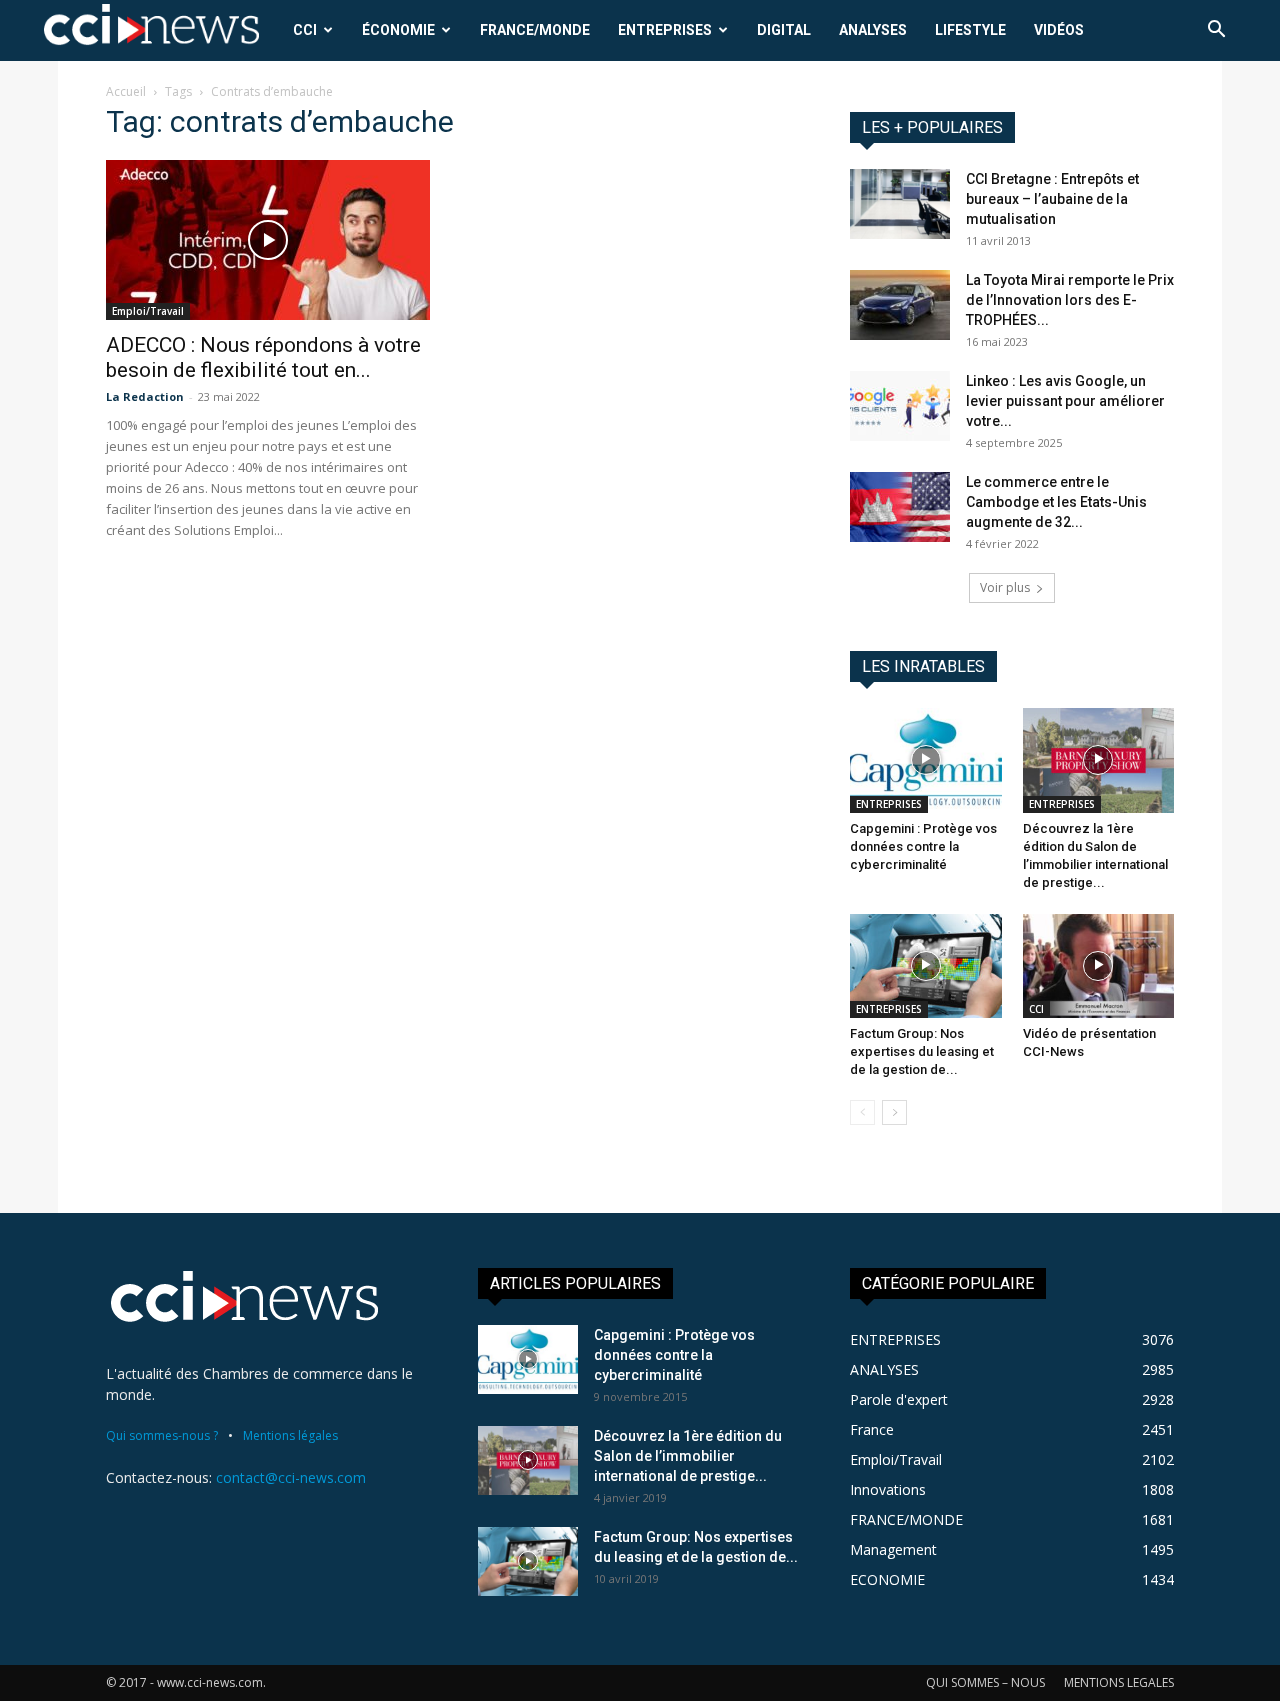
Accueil (126, 91)
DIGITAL (784, 30)
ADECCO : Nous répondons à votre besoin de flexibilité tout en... (263, 357)
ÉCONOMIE (398, 30)
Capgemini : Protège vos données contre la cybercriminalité (923, 846)
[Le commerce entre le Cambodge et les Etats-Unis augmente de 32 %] (900, 507)
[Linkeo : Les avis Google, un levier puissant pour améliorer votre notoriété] (900, 406)
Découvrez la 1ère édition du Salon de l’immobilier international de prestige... (688, 1456)
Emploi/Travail (148, 311)
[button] (1216, 31)
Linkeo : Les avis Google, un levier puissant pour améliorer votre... (1065, 401)
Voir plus (1005, 587)
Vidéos (1059, 30)
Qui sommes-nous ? (162, 1435)
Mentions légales (290, 1435)
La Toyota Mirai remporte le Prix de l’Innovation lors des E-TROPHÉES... (1070, 300)
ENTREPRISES (665, 30)
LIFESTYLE (970, 30)
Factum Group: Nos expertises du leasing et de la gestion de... (922, 1051)
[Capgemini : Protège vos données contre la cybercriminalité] (926, 760)
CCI (305, 30)
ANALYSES (873, 30)
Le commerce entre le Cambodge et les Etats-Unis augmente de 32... (1056, 502)
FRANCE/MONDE (535, 30)
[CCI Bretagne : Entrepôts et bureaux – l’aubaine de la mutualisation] (900, 204)
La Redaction (145, 396)
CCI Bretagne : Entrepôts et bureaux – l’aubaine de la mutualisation (1052, 199)
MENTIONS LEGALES (1119, 1682)
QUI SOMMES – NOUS (985, 1682)
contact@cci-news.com (291, 1477)
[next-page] (894, 1112)
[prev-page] (862, 1112)
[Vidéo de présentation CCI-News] (1099, 966)
